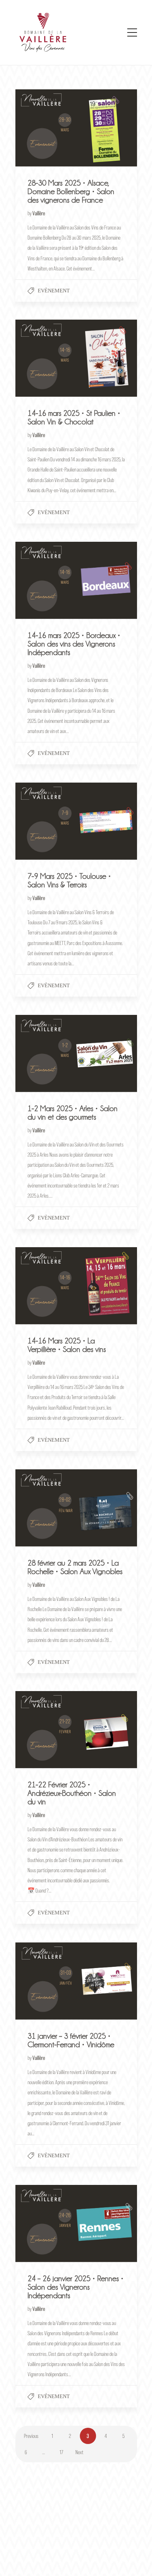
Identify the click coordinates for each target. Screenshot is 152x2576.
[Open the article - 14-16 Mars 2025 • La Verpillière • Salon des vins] (46, 1286)
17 (61, 2452)
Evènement (54, 291)
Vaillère (39, 213)
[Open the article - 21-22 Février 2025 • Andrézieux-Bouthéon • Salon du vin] (46, 1730)
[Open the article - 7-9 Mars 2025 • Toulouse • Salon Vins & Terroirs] (46, 821)
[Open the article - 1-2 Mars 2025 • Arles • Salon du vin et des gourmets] (46, 1053)
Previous (31, 2436)
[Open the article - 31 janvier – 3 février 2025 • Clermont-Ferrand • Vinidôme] (46, 1981)
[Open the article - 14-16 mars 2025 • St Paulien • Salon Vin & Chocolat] (46, 358)
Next (79, 2452)
